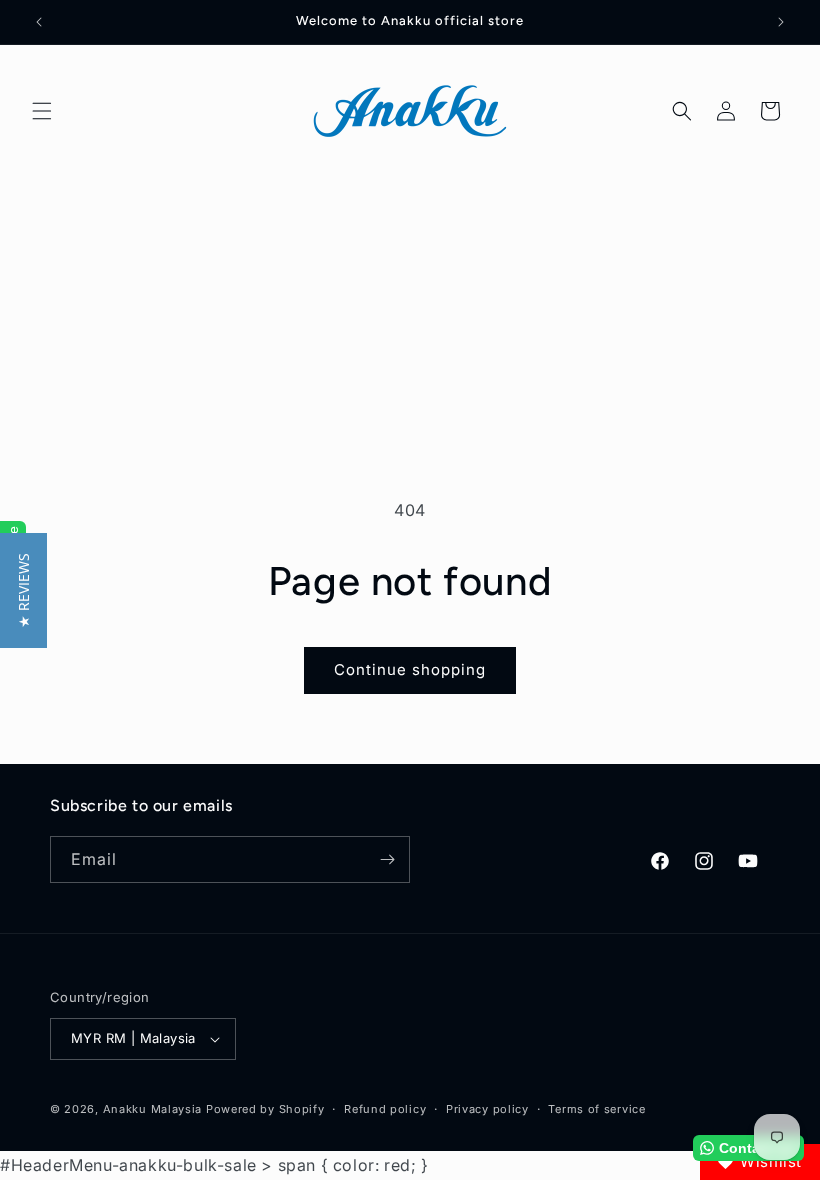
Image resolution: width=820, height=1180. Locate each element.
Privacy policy (487, 1109)
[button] (42, 111)
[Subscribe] (387, 859)
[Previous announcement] (39, 22)
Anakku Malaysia (153, 1109)
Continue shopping (410, 669)
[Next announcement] (781, 22)
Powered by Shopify (265, 1109)
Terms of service (596, 1109)
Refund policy (385, 1109)
